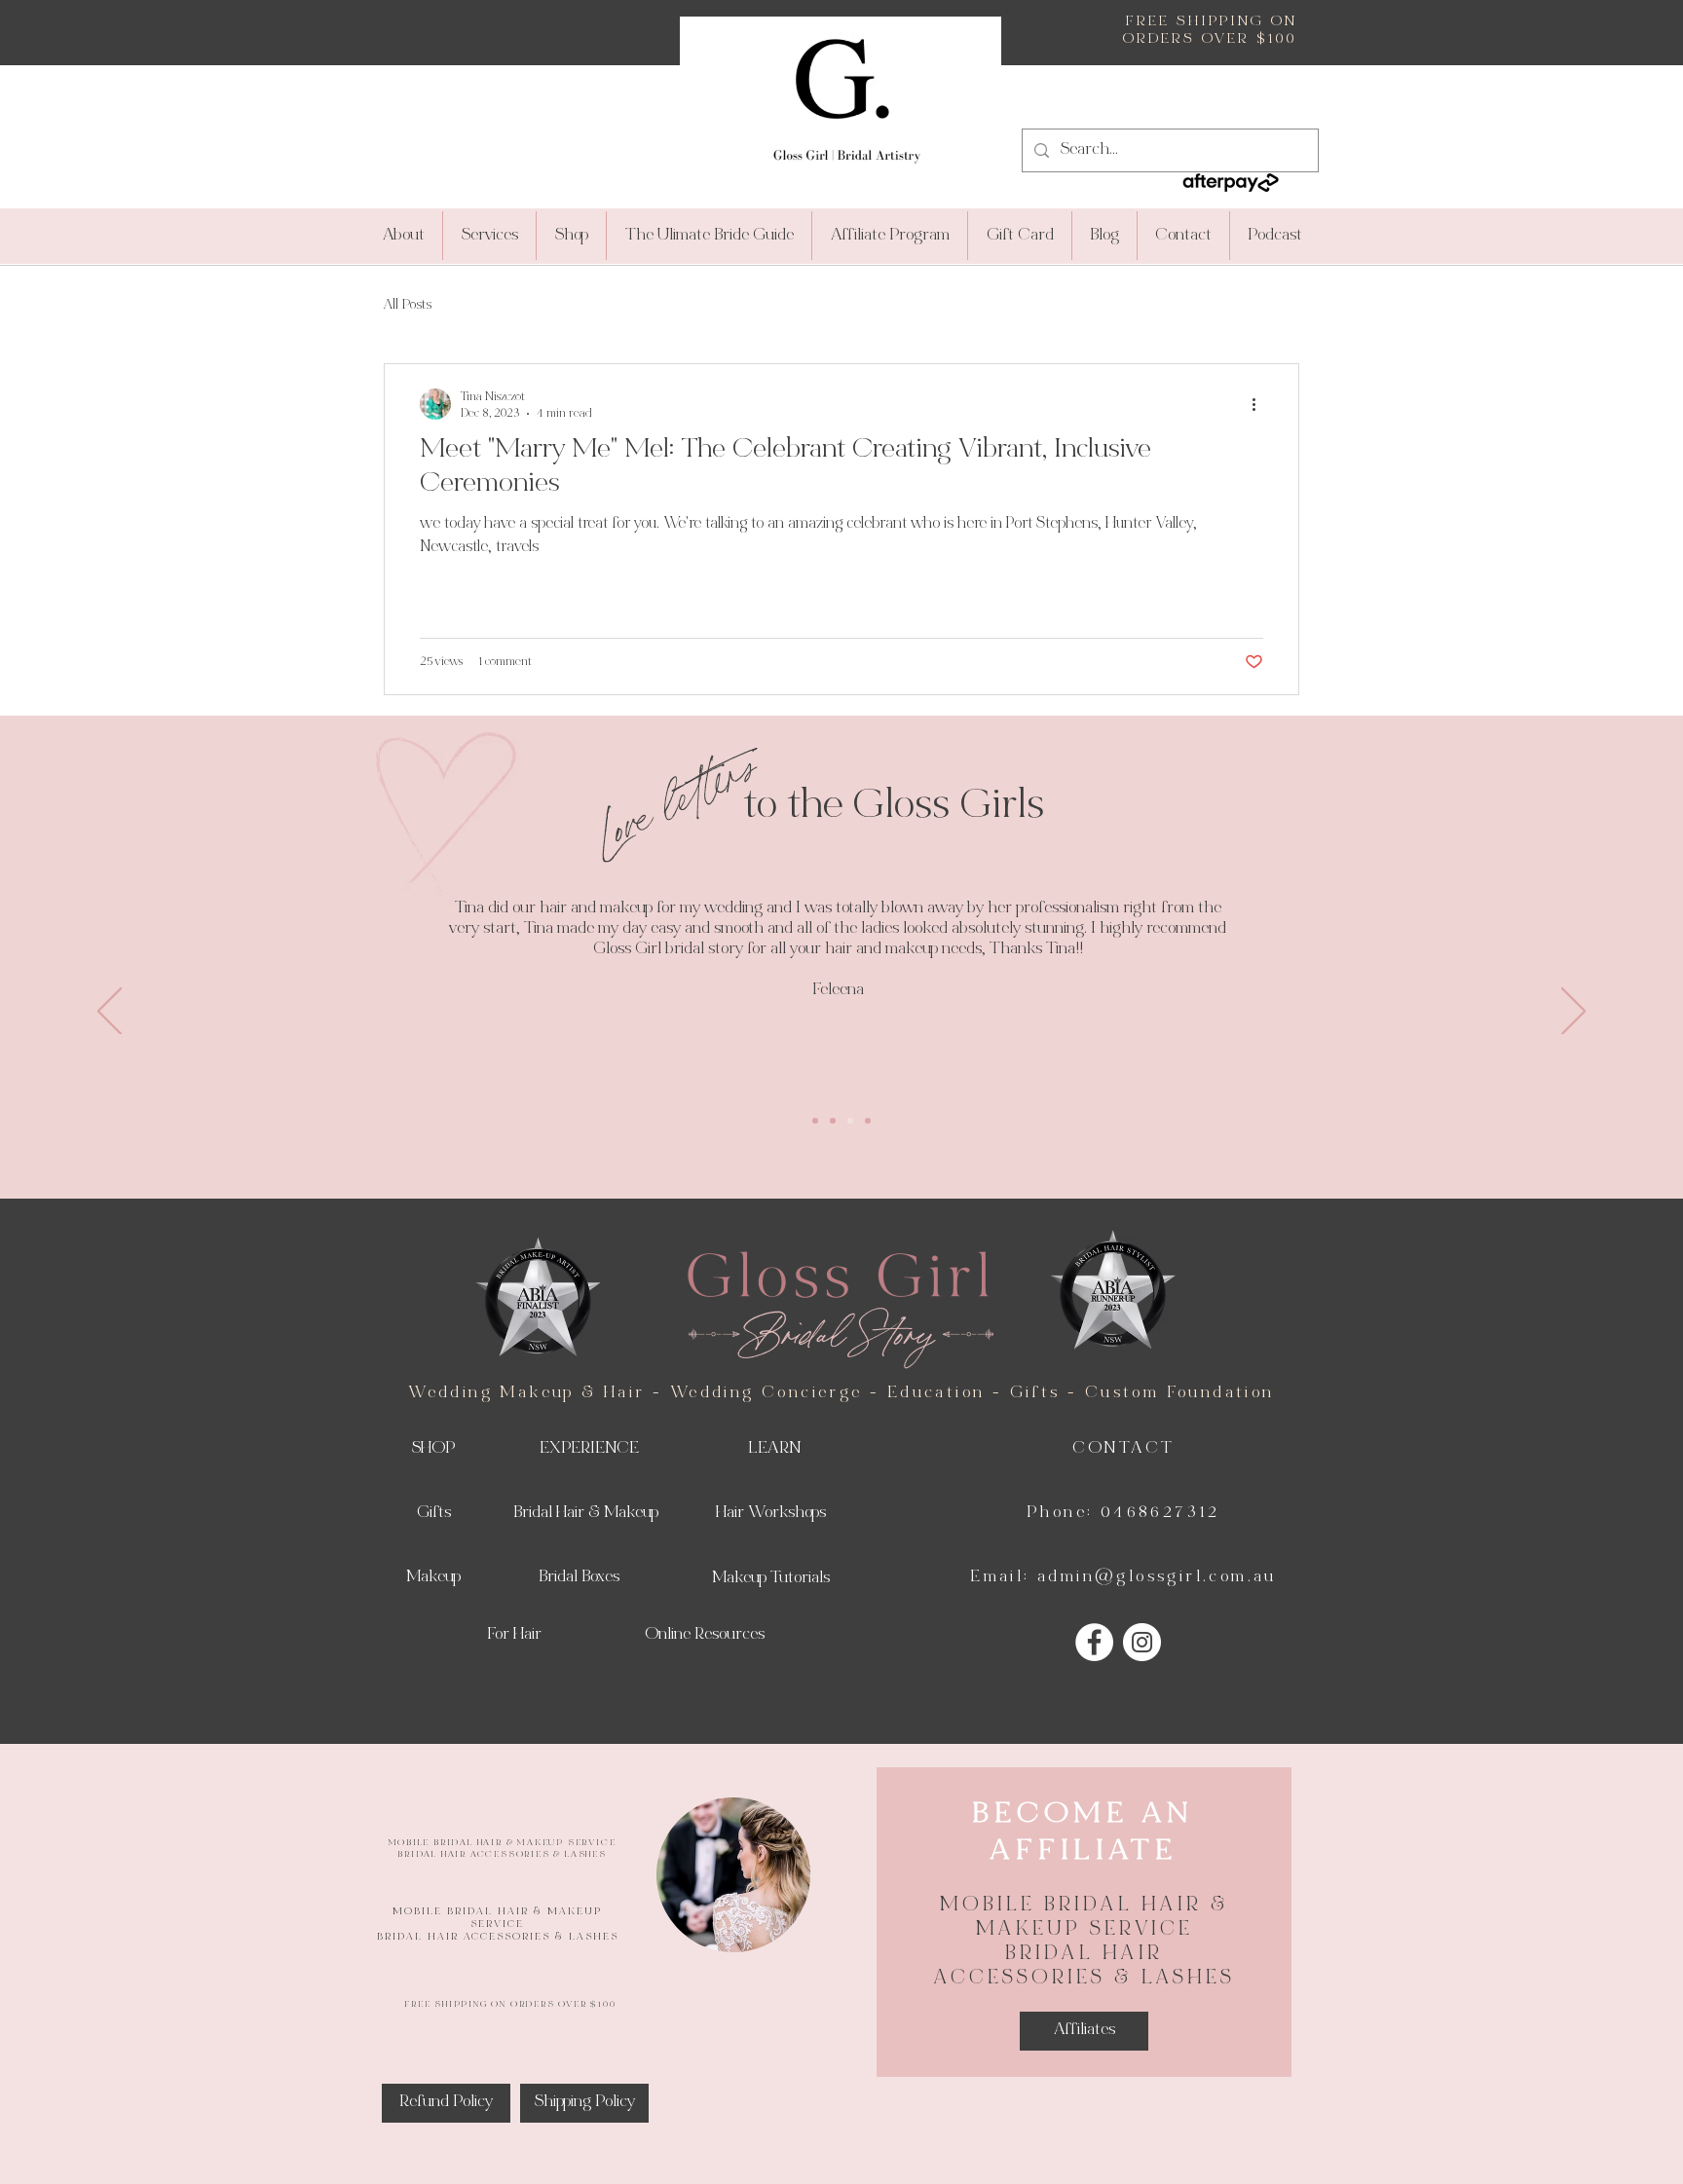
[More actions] (1260, 404)
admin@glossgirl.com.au (1157, 1577)
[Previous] (110, 1013)
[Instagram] (1142, 1642)
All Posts (408, 305)
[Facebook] (1094, 1642)
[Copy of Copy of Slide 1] (850, 1121)
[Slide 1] (815, 1121)
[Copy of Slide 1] (833, 1121)
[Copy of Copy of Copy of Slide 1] (868, 1121)
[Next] (1573, 1013)
